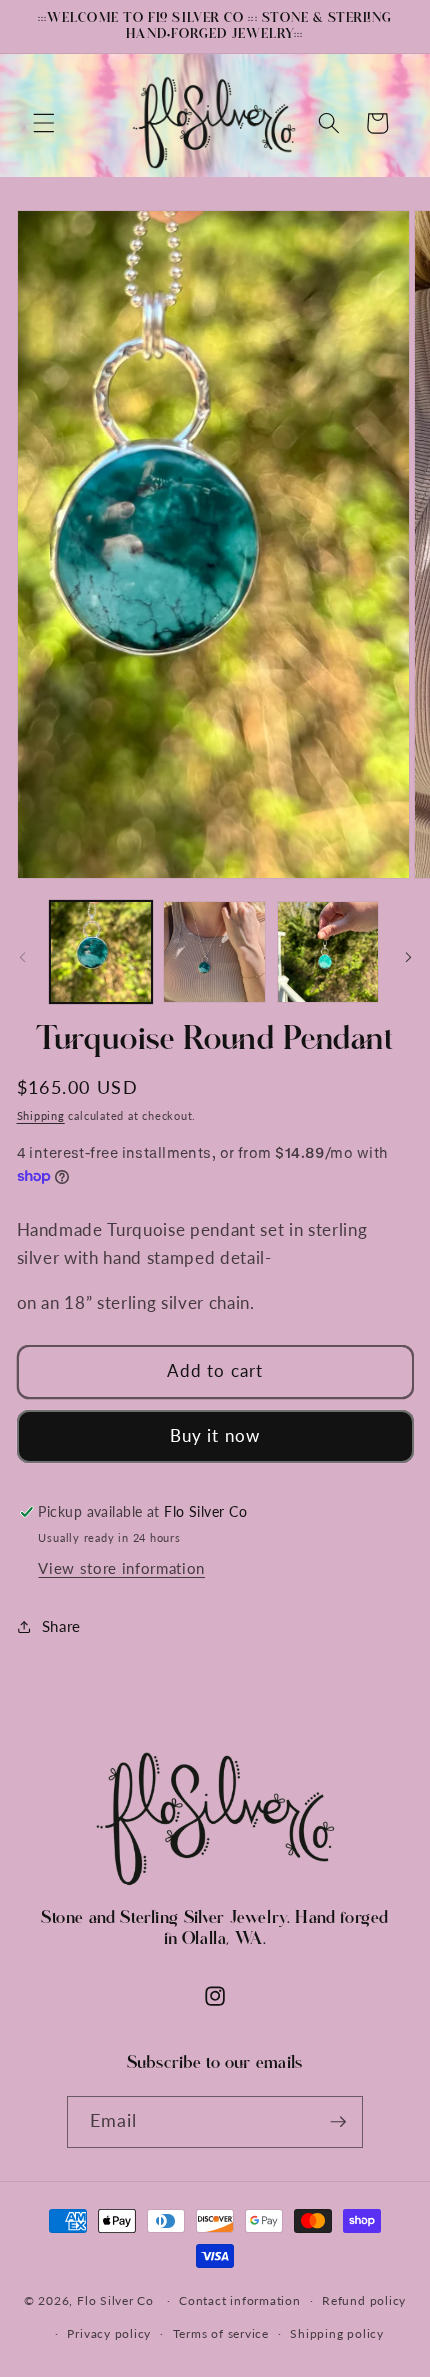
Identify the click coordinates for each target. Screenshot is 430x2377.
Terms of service (221, 2333)
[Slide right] (408, 957)
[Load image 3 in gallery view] (328, 952)
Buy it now (215, 1436)
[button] (44, 123)
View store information (121, 1568)
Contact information (240, 2300)
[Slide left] (22, 957)
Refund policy (364, 2300)
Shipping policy (337, 2333)
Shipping (41, 1115)
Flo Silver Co (115, 2300)
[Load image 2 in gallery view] (214, 952)
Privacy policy (109, 2333)
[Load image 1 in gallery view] (101, 952)
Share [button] (61, 1626)
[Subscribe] (338, 2122)
